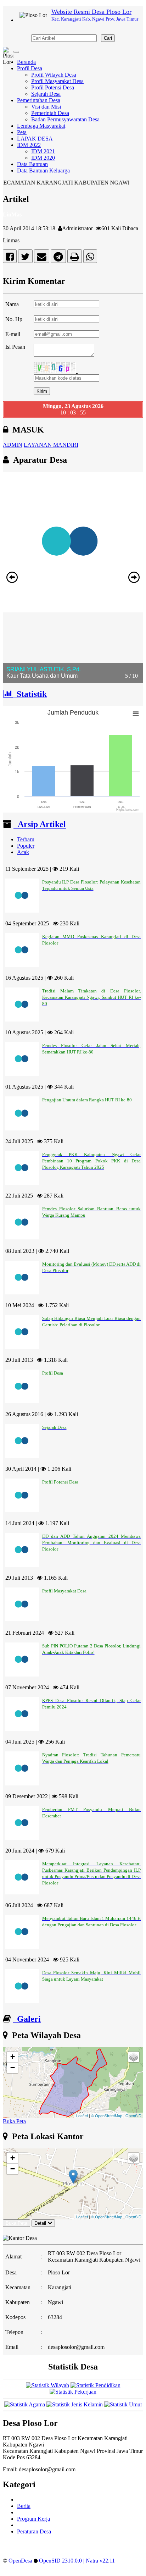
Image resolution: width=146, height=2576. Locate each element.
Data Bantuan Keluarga (43, 170)
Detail (40, 2223)
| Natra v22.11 (99, 2561)
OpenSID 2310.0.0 (60, 2561)
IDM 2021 (43, 151)
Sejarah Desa (46, 94)
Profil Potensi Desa (53, 87)
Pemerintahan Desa (39, 100)
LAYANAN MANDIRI (51, 445)
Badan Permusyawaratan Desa (65, 119)
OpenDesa (20, 2561)
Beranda (26, 62)
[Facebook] (10, 258)
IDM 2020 (43, 158)
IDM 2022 (29, 145)
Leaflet (82, 2115)
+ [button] (13, 2057)
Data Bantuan (32, 164)
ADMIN (13, 445)
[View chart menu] (136, 714)
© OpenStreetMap (107, 2115)
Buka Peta (14, 2121)
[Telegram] (58, 258)
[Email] (42, 258)
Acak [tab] (23, 852)
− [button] (13, 2068)
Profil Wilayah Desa (54, 75)
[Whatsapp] (90, 258)
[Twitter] (25, 258)
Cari (108, 38)
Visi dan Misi (46, 107)
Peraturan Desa (34, 2531)
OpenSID (133, 2115)
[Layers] (134, 2057)
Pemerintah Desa (50, 113)
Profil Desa (30, 68)
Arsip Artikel (40, 824)
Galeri (27, 2019)
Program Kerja (33, 2519)
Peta (22, 132)
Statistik (30, 694)
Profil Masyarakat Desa (57, 81)
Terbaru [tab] (26, 839)
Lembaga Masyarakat (41, 126)
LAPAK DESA (35, 139)
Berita (24, 2506)
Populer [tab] (26, 846)
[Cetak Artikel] (75, 258)
